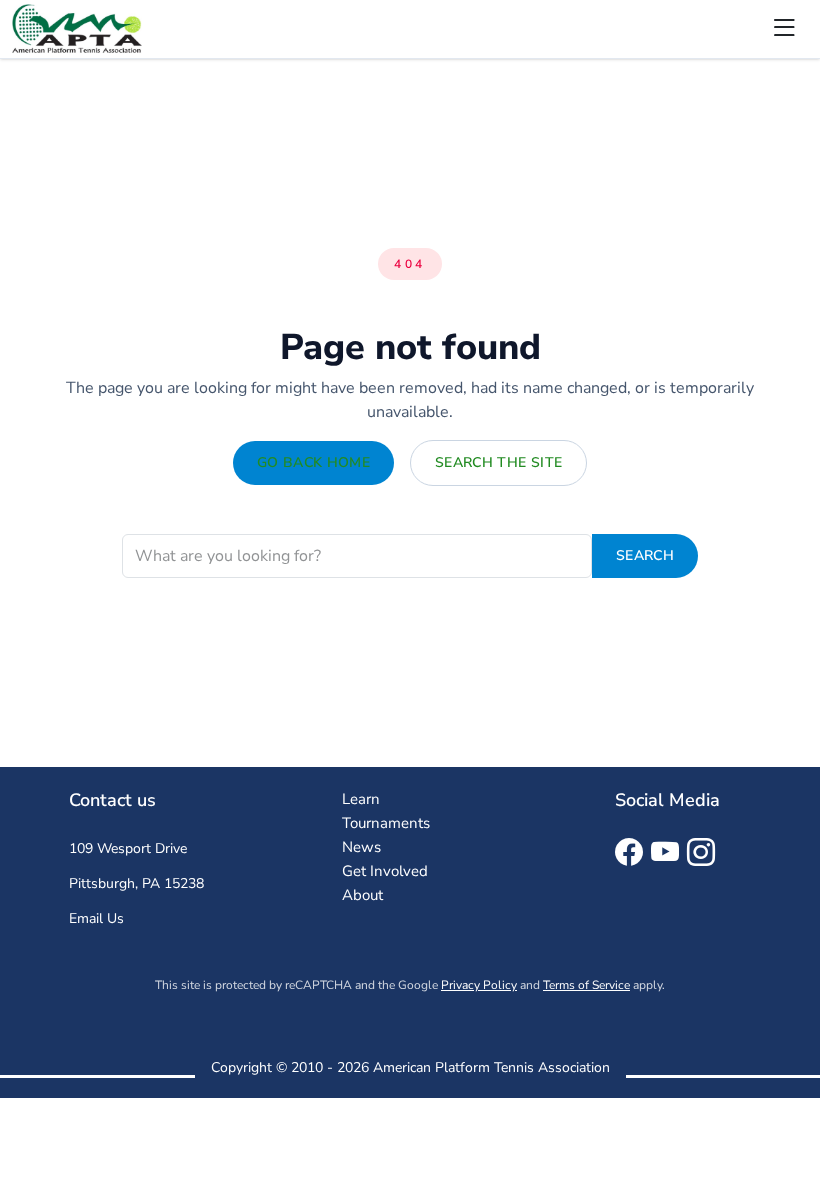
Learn (361, 799)
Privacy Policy (479, 985)
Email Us (96, 918)
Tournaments (386, 823)
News (361, 847)
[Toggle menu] (784, 29)
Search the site (498, 462)
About (362, 895)
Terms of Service (586, 985)
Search (645, 555)
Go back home (313, 462)
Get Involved (385, 871)
